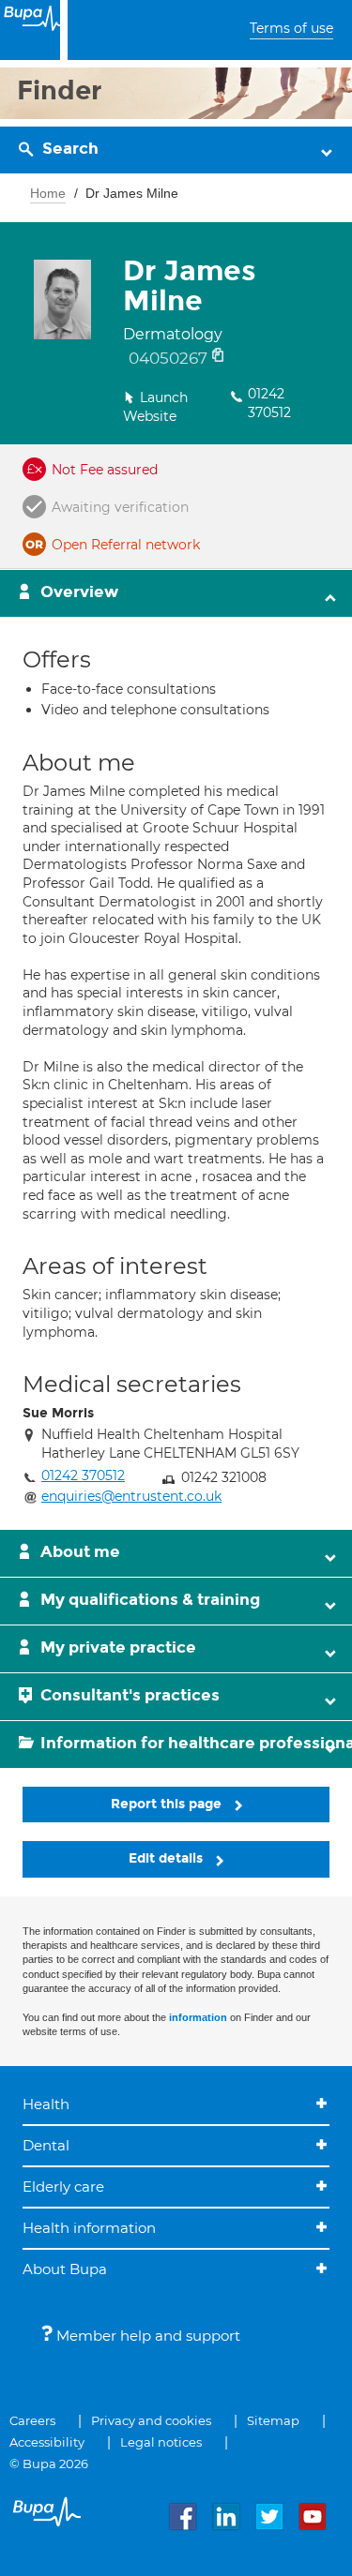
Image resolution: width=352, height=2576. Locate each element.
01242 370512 (269, 403)
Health (46, 2104)
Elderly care (63, 2187)
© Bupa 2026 (49, 2464)
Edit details (168, 1858)
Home (48, 193)
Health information (89, 2228)
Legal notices (161, 2442)
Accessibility (47, 2442)
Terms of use (291, 28)
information (198, 2017)
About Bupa (65, 2269)
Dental (46, 2145)
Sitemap (273, 2420)
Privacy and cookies (151, 2420)
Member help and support (146, 2336)
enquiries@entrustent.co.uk (131, 1496)
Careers (32, 2420)
